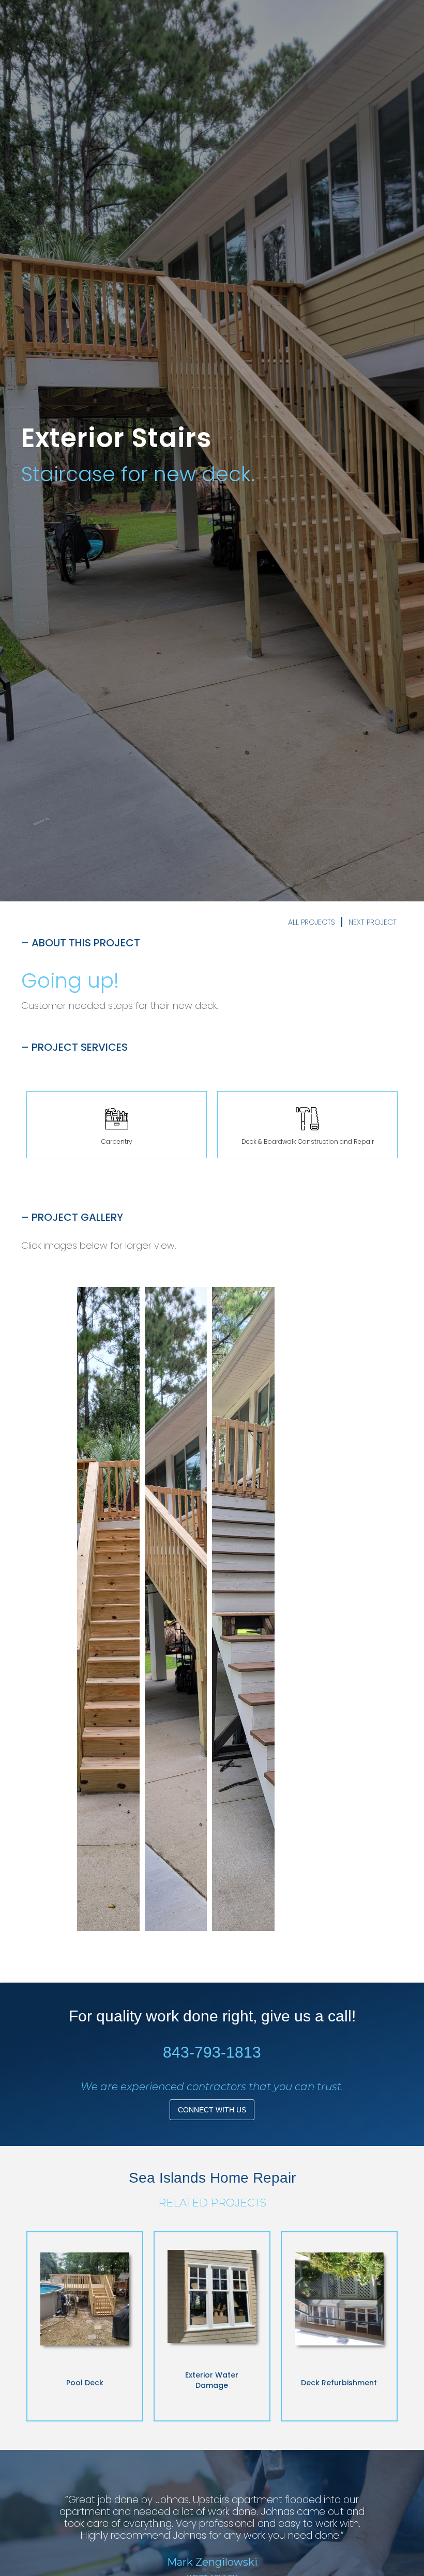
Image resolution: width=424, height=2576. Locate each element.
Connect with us (212, 2110)
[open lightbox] (108, 1609)
